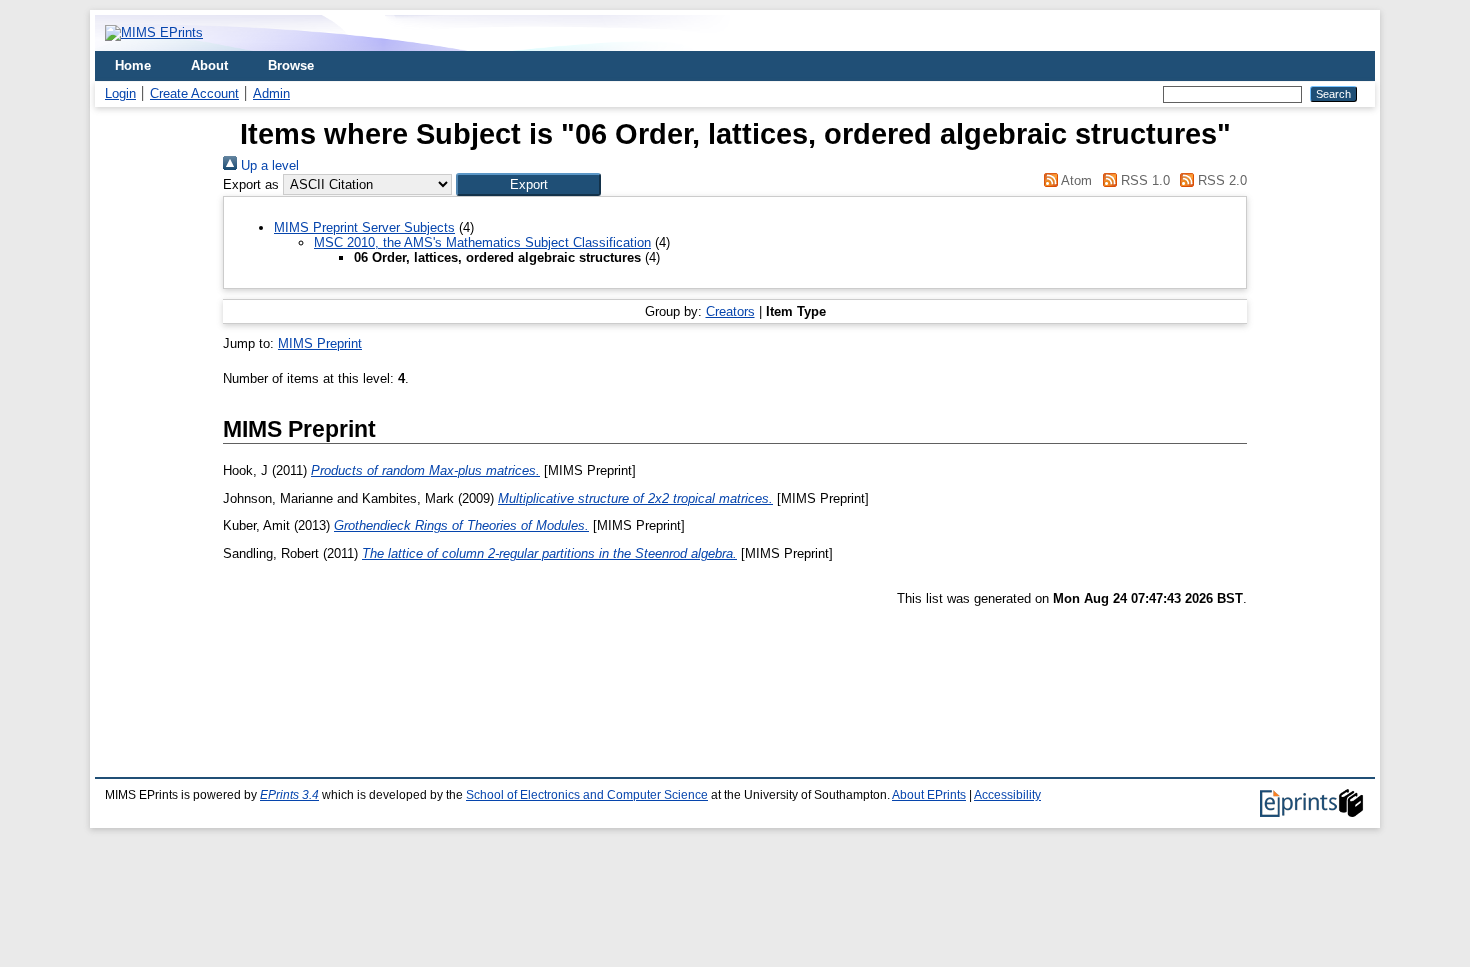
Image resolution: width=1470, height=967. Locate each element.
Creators (730, 311)
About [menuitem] (209, 65)
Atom (1075, 180)
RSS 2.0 (1220, 180)
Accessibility (1007, 795)
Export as (251, 184)
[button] (528, 184)
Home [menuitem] (133, 65)
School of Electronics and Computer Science (587, 795)
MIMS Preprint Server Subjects (364, 227)
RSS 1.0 (1143, 180)
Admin (271, 93)
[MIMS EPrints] (154, 32)
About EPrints (929, 795)
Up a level (268, 165)
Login (120, 93)
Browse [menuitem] (291, 65)
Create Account (194, 93)
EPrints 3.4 (289, 795)
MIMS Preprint (320, 343)
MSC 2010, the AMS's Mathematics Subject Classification (482, 242)
